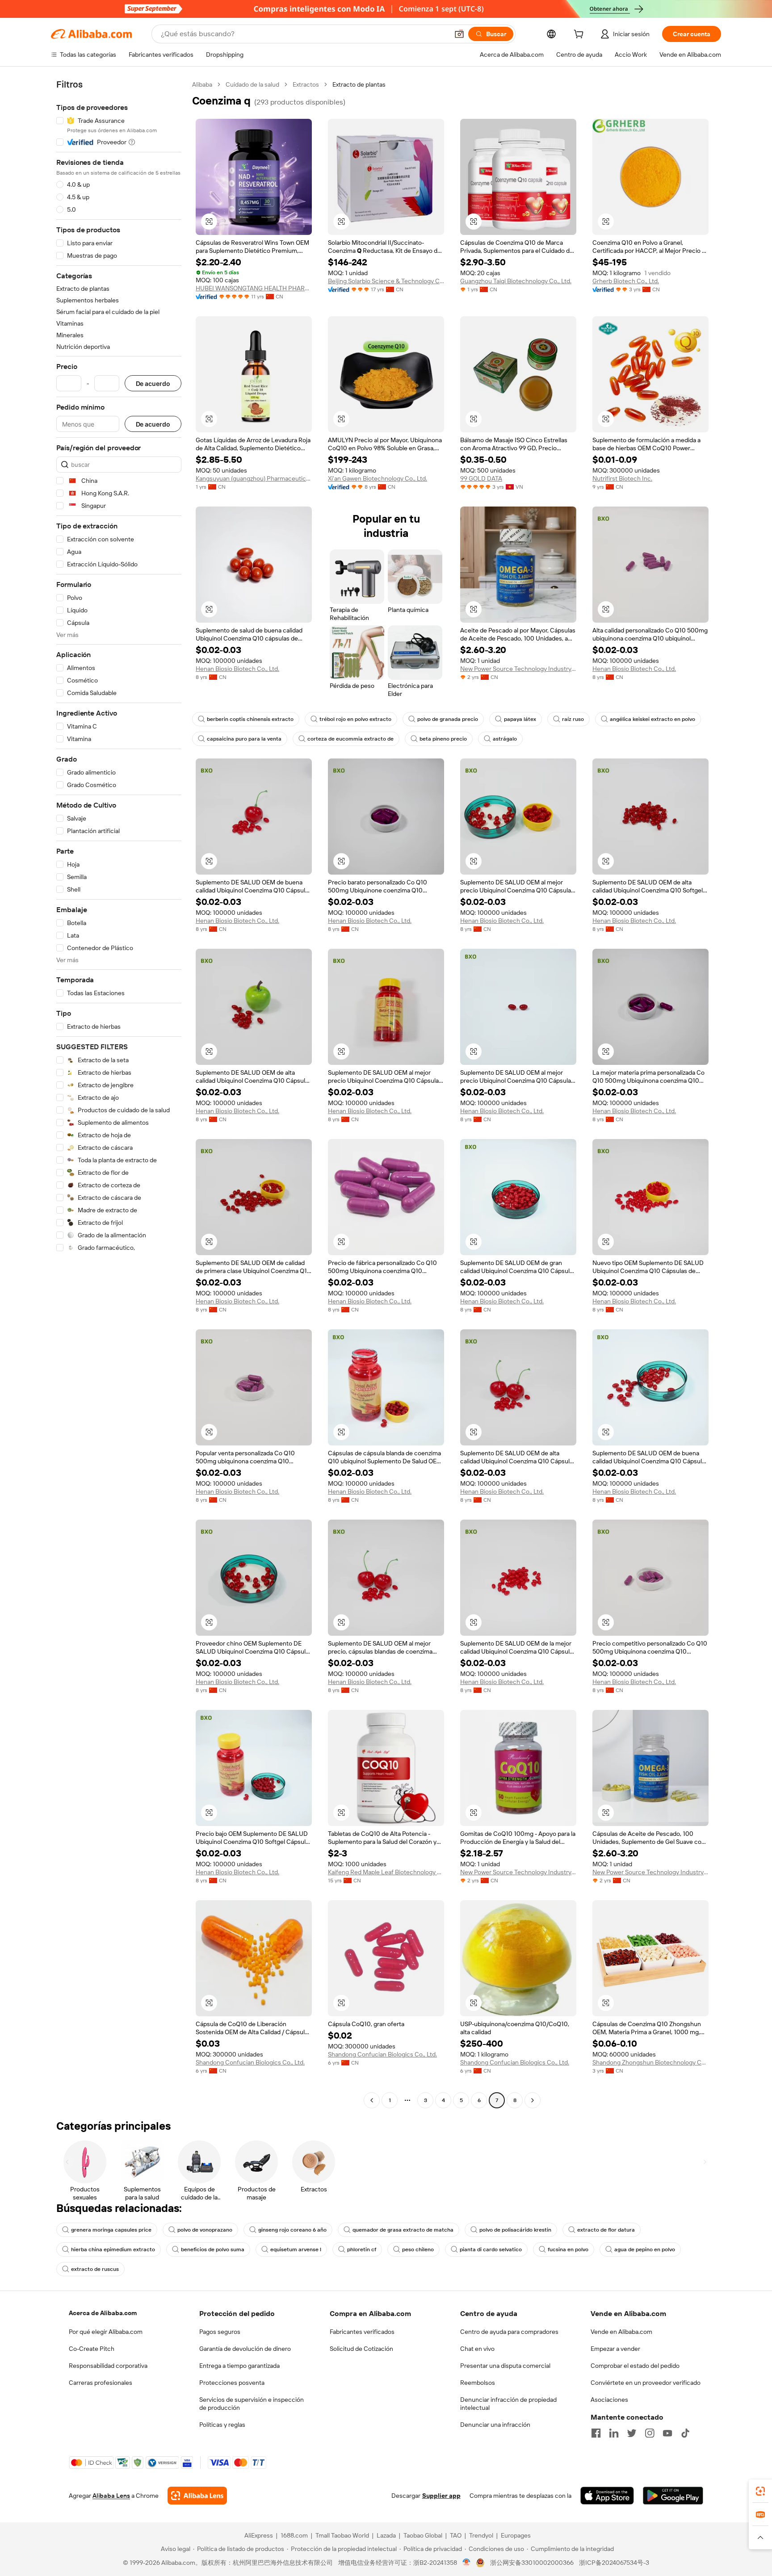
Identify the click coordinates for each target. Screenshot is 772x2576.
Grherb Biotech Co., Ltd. (626, 281)
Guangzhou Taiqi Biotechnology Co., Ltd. (516, 281)
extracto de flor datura (606, 2230)
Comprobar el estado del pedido (635, 2366)
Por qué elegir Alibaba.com (106, 2332)
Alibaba (202, 84)
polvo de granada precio (448, 719)
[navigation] (119, 1093)
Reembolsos (478, 2383)
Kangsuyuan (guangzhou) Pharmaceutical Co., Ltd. (254, 478)
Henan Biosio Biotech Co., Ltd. (237, 669)
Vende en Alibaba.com (621, 2332)
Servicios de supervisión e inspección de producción (252, 2404)
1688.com (294, 2535)
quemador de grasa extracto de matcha (403, 2230)
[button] (459, 34)
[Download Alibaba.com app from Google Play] (673, 2496)
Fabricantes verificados (362, 2332)
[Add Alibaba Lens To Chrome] (197, 2496)
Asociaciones (609, 2400)
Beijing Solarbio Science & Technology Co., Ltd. (386, 281)
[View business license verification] (467, 2563)
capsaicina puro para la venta (244, 739)
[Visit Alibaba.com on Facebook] (596, 2433)
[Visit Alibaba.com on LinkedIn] (614, 2433)
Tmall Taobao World (342, 2535)
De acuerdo (153, 383)
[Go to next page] (533, 2100)
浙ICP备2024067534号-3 (614, 2563)
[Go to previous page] (372, 2100)
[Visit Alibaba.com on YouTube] (667, 2433)
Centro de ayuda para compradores (509, 2332)
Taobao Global (423, 2535)
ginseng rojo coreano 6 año (292, 2230)
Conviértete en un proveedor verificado (646, 2383)
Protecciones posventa (232, 2383)
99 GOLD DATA (481, 478)
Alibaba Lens (111, 2496)
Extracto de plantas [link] (359, 84)
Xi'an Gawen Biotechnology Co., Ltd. (378, 478)
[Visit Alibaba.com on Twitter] (632, 2433)
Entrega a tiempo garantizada (239, 2366)
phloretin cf (362, 2249)
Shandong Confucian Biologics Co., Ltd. (250, 2062)
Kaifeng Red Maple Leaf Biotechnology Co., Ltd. (386, 1872)
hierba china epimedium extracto (113, 2249)
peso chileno (418, 2249)
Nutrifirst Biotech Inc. (622, 478)
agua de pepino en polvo (645, 2249)
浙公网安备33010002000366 (532, 2563)
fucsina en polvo (568, 2249)
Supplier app (441, 2496)
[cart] (580, 35)
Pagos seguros (220, 2332)
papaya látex (520, 719)
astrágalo (505, 739)
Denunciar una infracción (495, 2425)
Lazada (386, 2535)
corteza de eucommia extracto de (350, 739)
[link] (760, 2491)
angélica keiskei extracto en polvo (652, 719)
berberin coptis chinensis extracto (250, 719)
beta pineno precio (443, 739)
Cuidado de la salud (252, 84)
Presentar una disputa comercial (505, 2366)
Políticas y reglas (222, 2425)
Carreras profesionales (101, 2383)
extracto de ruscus (95, 2269)
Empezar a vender (615, 2349)
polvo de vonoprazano (205, 2230)
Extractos (306, 84)
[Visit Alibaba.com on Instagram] (650, 2433)
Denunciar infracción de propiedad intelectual (508, 2404)
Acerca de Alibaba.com (103, 2313)
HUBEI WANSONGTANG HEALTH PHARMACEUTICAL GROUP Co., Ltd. (254, 288)
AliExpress (259, 2535)
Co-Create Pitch (92, 2349)
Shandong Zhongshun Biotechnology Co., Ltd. (650, 2062)
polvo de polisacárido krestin (515, 2230)
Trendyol (481, 2535)
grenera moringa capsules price (111, 2230)
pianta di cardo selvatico (491, 2249)
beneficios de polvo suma (213, 2249)
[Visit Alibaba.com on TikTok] (685, 2433)
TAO (456, 2535)
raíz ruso (573, 719)
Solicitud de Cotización (361, 2349)
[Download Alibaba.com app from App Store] (607, 2496)
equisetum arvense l (296, 2249)
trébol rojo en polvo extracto (355, 719)
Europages (516, 2535)
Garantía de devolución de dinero (245, 2349)
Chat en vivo (477, 2349)
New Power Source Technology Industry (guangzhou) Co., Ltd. (518, 669)
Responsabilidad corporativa (108, 2366)
